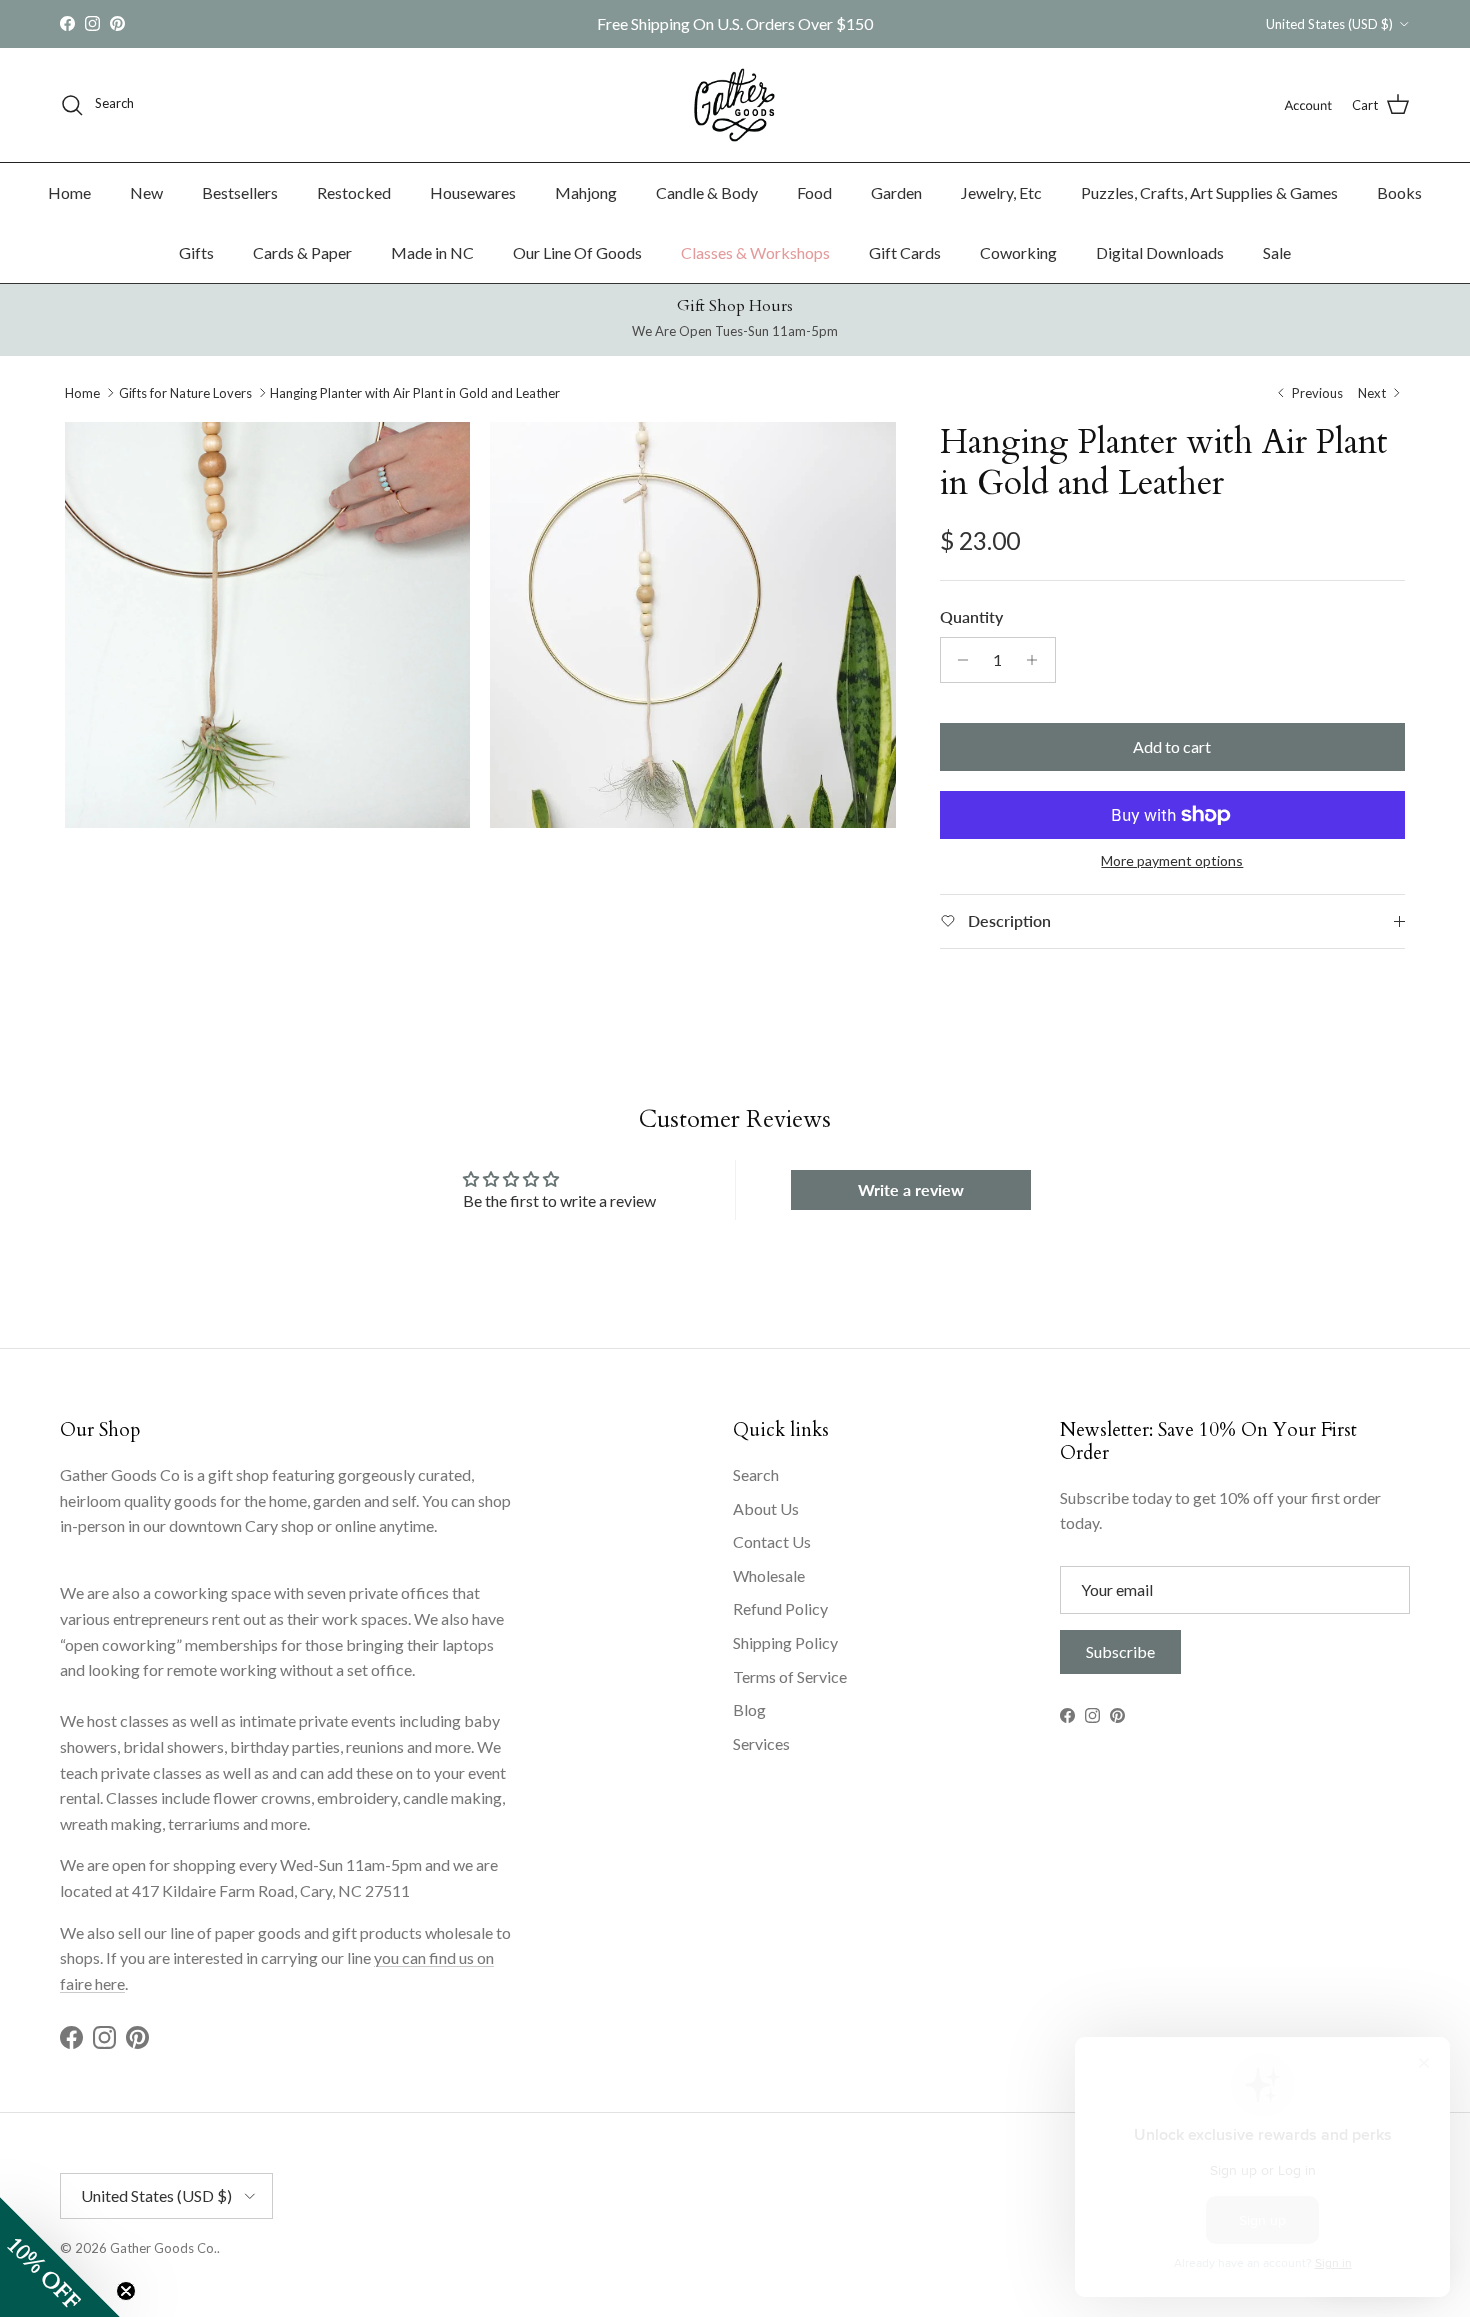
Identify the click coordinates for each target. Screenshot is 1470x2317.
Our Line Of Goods (577, 252)
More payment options (1172, 861)
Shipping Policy (785, 1642)
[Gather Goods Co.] (735, 105)
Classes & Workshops (755, 252)
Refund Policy (780, 1608)
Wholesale (769, 1575)
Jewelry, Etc (1001, 192)
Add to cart (1172, 746)
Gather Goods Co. (163, 2248)
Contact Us (772, 1541)
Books (1399, 192)
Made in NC (432, 252)
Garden (896, 192)
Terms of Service (790, 1676)
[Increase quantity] (1037, 660)
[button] (60, 2257)
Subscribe (1120, 1651)
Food (814, 192)
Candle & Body (707, 192)
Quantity (971, 616)
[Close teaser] (126, 2291)
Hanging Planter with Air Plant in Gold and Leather (415, 393)
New (146, 192)
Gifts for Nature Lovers (185, 393)
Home (69, 192)
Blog (749, 1709)
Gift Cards (905, 252)
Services (761, 1743)
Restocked (354, 192)
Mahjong (586, 192)
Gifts (196, 252)
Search (756, 1474)
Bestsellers (240, 192)
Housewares (473, 192)
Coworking (1018, 252)
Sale (1277, 252)
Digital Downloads (1160, 252)
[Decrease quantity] (958, 660)
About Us (766, 1508)
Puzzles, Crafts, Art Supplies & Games (1209, 192)
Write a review (911, 1189)
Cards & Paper (302, 252)
